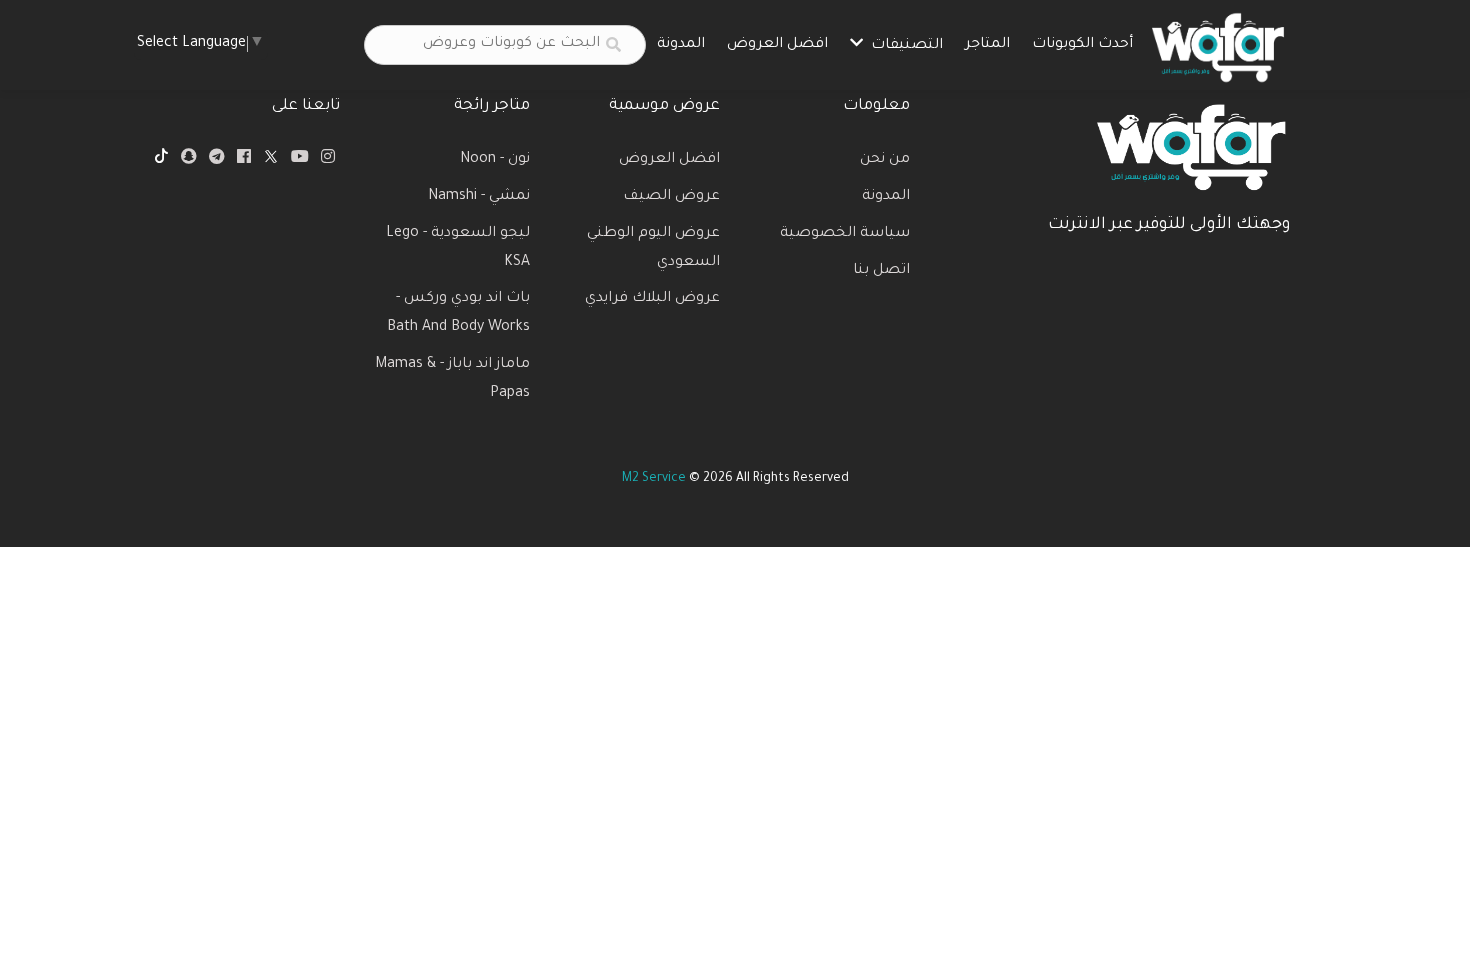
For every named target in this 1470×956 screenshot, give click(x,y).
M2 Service (654, 479)
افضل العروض (777, 45)
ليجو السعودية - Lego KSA (458, 248)
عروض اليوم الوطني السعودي (653, 248)
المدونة (681, 45)
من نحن (885, 160)
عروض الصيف (671, 197)
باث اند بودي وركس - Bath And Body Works (458, 313)
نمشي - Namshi (479, 197)
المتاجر (987, 45)
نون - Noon (495, 160)
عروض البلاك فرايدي (652, 299)
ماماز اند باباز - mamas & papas (452, 379)
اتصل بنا (881, 271)
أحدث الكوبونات (1082, 45)
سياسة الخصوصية (845, 234)
